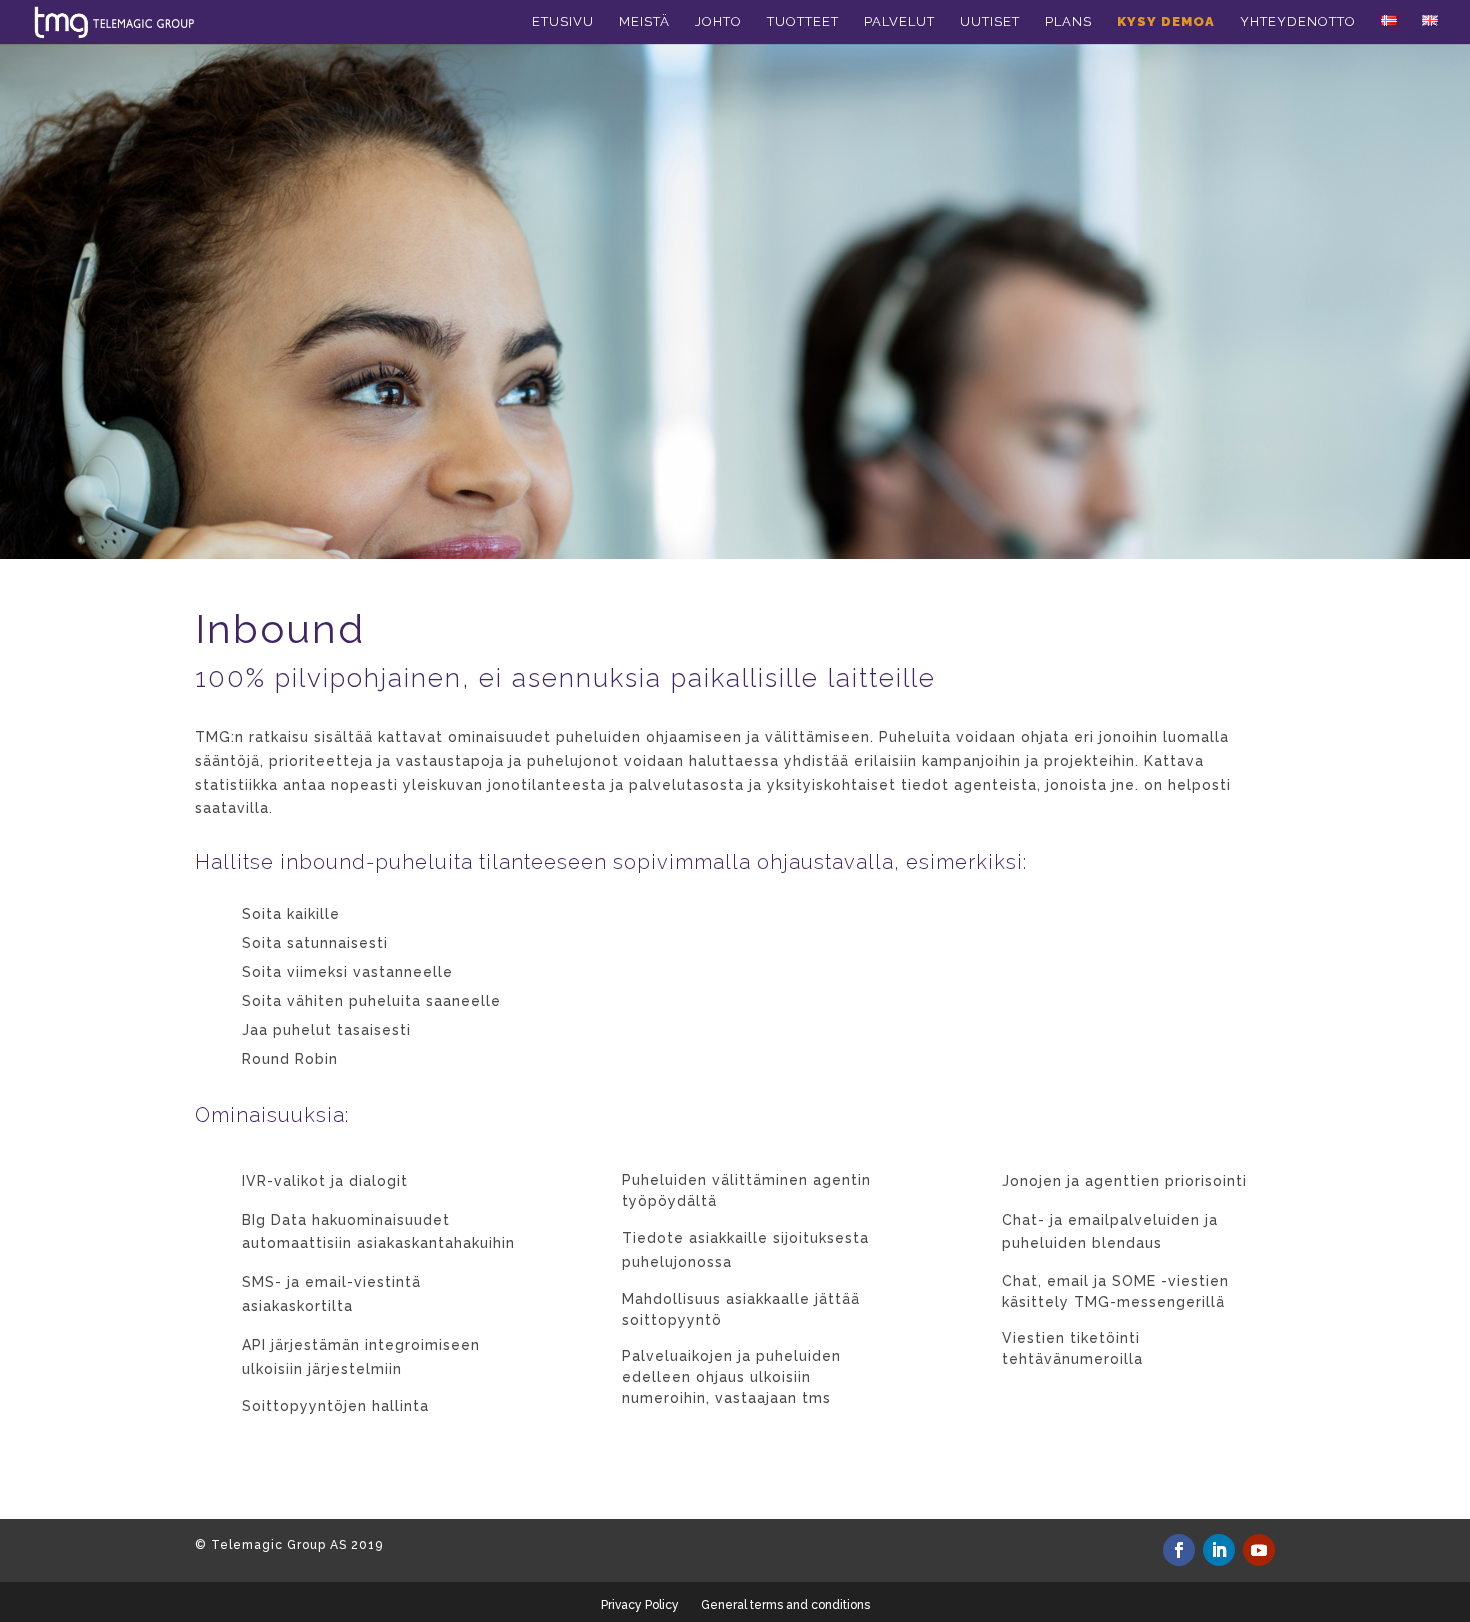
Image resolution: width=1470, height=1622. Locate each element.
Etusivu (563, 22)
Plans (1068, 22)
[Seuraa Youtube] (1259, 1550)
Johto (718, 22)
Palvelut (899, 22)
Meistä (644, 22)
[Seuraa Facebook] (1179, 1550)
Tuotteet (803, 22)
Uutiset (990, 22)
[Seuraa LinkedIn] (1219, 1550)
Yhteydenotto (1298, 22)
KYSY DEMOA (1166, 22)
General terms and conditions (785, 1605)
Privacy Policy (640, 1605)
